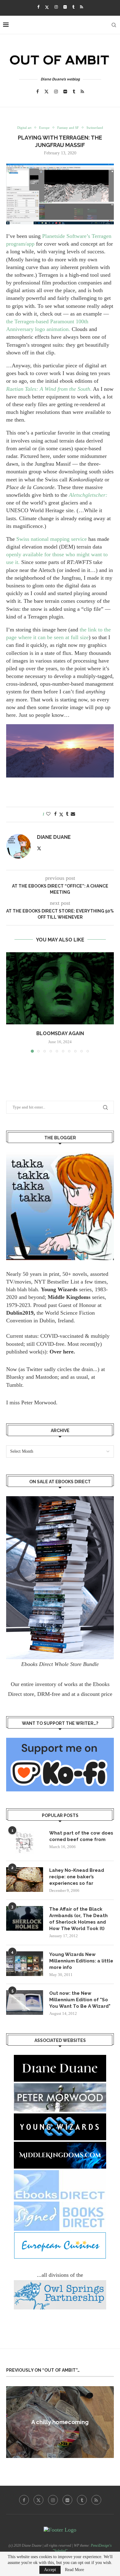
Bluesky (15, 1377)
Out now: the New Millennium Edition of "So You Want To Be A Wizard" (80, 2000)
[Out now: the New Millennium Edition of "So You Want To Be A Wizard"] (25, 2002)
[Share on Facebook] (55, 814)
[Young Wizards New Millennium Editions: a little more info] (25, 1964)
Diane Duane (54, 837)
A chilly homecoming (60, 2422)
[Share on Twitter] (61, 814)
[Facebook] (38, 7)
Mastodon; (47, 1377)
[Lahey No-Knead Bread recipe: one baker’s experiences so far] (25, 1880)
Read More (74, 2570)
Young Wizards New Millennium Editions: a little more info (81, 1961)
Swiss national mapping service (52, 539)
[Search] (114, 25)
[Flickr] (65, 7)
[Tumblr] (73, 7)
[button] (11, 1002)
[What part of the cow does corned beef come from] (25, 1842)
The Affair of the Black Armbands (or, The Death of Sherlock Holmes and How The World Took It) (78, 1919)
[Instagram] (56, 7)
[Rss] (82, 7)
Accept (50, 2570)
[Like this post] (48, 814)
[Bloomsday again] (60, 988)
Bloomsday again (60, 1033)
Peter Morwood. (39, 1402)
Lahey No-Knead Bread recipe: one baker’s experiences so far (77, 1877)
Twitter (34, 1369)
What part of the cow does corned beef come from (81, 1836)
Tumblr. (15, 1385)
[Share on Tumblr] (67, 814)
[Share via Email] (73, 814)
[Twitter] (47, 7)
